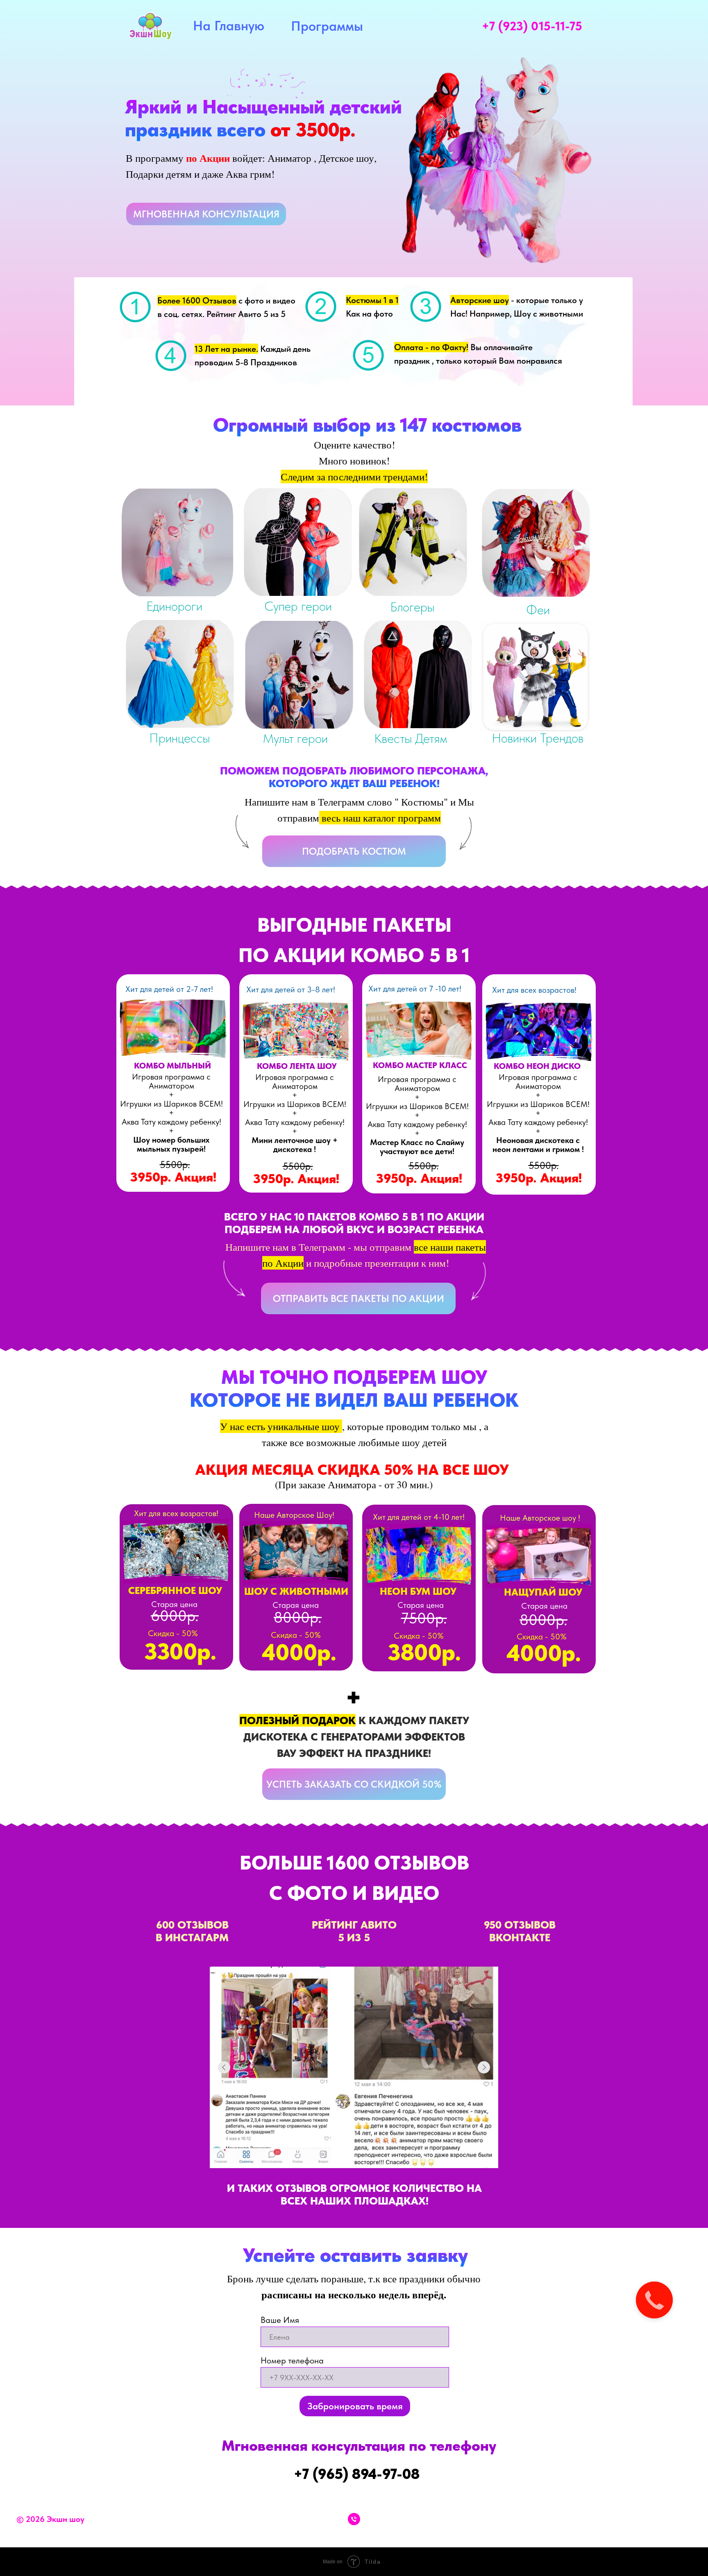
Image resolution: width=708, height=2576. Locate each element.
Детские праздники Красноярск (650, 2519)
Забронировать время (355, 2406)
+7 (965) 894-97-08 (357, 2474)
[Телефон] (354, 2519)
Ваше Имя (280, 2320)
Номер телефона (292, 2360)
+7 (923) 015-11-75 (532, 26)
